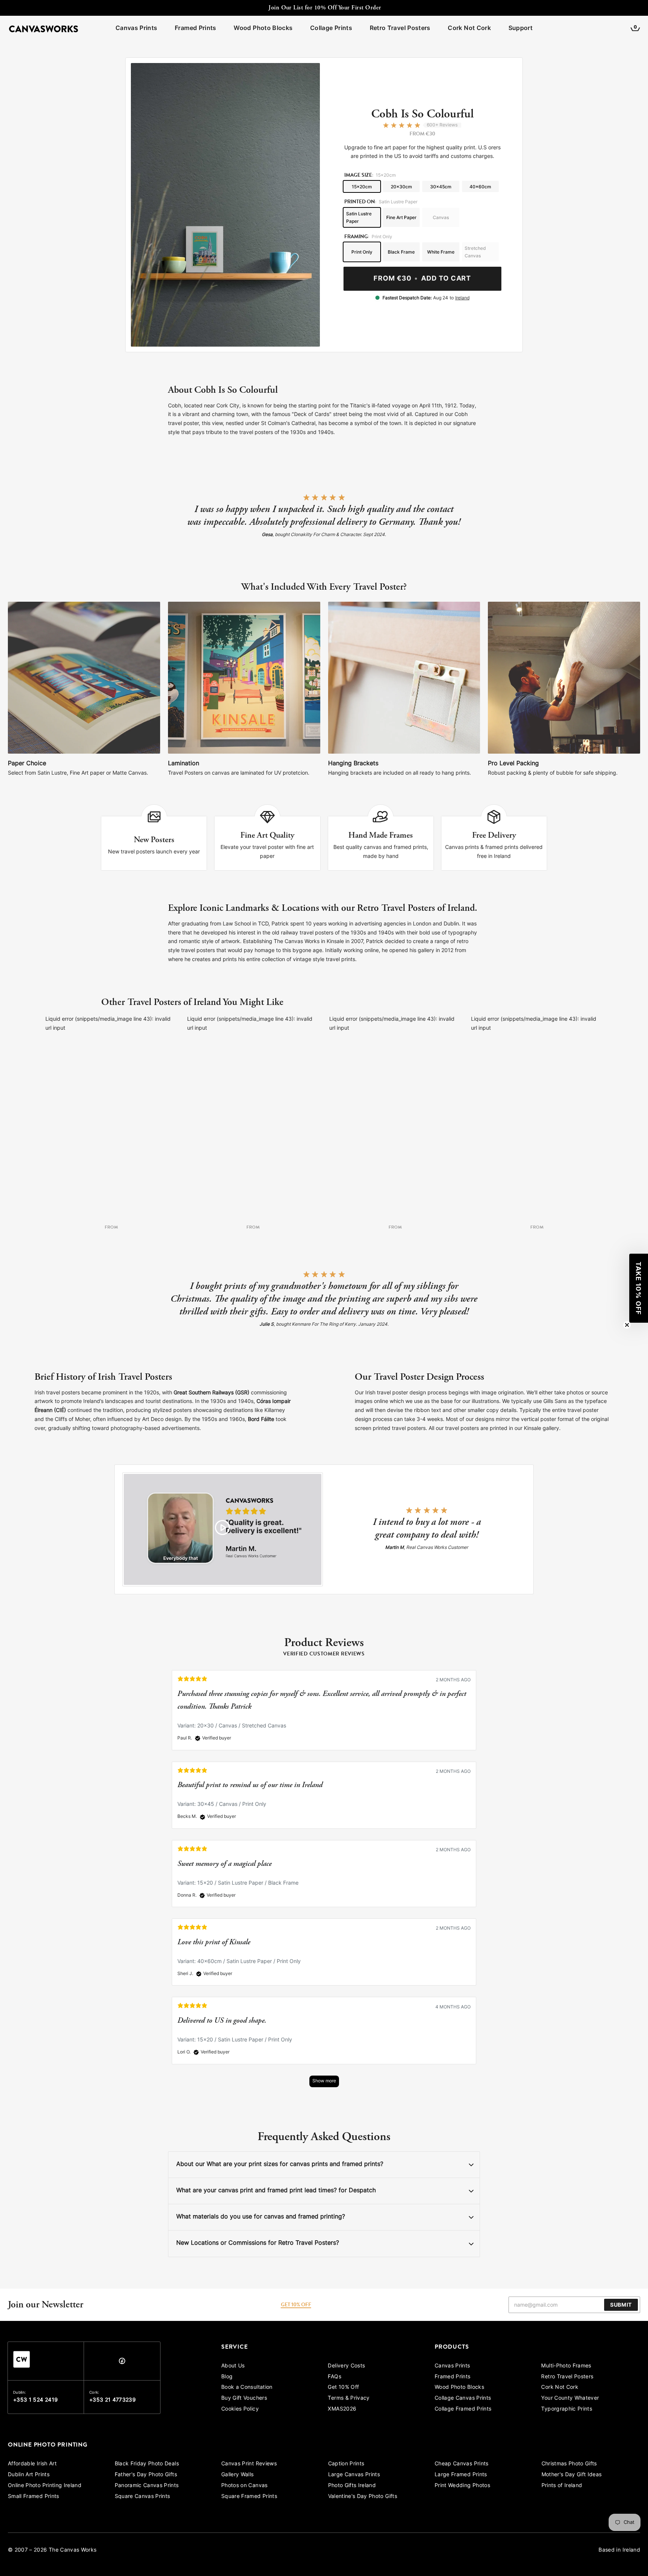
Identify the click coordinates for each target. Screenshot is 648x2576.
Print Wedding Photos (462, 2486)
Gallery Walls (238, 2475)
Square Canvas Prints (142, 2497)
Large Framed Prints (461, 2475)
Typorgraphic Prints (567, 2409)
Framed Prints (196, 29)
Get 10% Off (343, 2387)
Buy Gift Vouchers (244, 2398)
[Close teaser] (627, 1325)
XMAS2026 (342, 2409)
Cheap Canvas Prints (462, 2464)
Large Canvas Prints (354, 2475)
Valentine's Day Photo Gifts (363, 2497)
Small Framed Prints (34, 2497)
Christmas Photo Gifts (569, 2464)
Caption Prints (346, 2464)
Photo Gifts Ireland (352, 2486)
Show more (324, 2081)
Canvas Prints (136, 29)
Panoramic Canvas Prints (147, 2486)
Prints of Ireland (562, 2486)
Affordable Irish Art (32, 2464)
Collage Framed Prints (463, 2409)
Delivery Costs (346, 2366)
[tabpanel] (324, 1882)
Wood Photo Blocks (263, 29)
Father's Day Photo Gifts (146, 2475)
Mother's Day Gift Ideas (572, 2475)
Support (520, 29)
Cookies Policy (240, 2409)
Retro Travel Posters (400, 29)
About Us (233, 2366)
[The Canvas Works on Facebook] (122, 2363)
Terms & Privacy (349, 2398)
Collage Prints (331, 29)
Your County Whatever (570, 2398)
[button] (639, 1288)
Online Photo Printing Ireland (45, 2486)
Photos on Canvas (244, 2486)
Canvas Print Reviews (249, 2464)
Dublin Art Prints (29, 2475)
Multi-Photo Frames (566, 2366)
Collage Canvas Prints (463, 2398)
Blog (227, 2377)
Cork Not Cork (469, 29)
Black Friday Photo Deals (147, 2464)
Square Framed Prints (249, 2497)
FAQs (334, 2377)
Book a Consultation (247, 2387)
